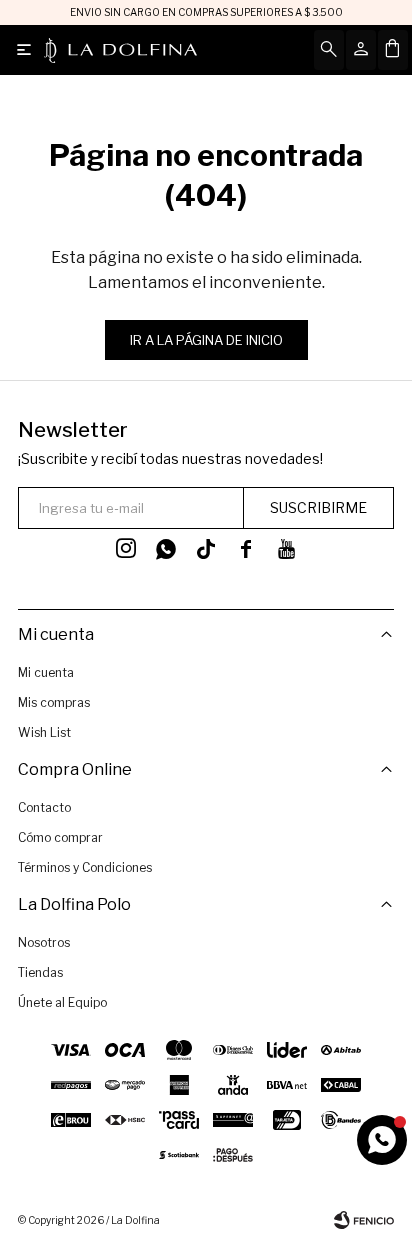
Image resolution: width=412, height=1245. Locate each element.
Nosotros (44, 942)
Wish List (44, 732)
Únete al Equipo (62, 1002)
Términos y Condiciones (85, 867)
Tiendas (40, 972)
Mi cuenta (46, 672)
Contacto (44, 807)
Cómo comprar (60, 837)
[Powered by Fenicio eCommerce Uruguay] (364, 1220)
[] (206, 549)
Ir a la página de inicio (206, 340)
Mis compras (54, 702)
